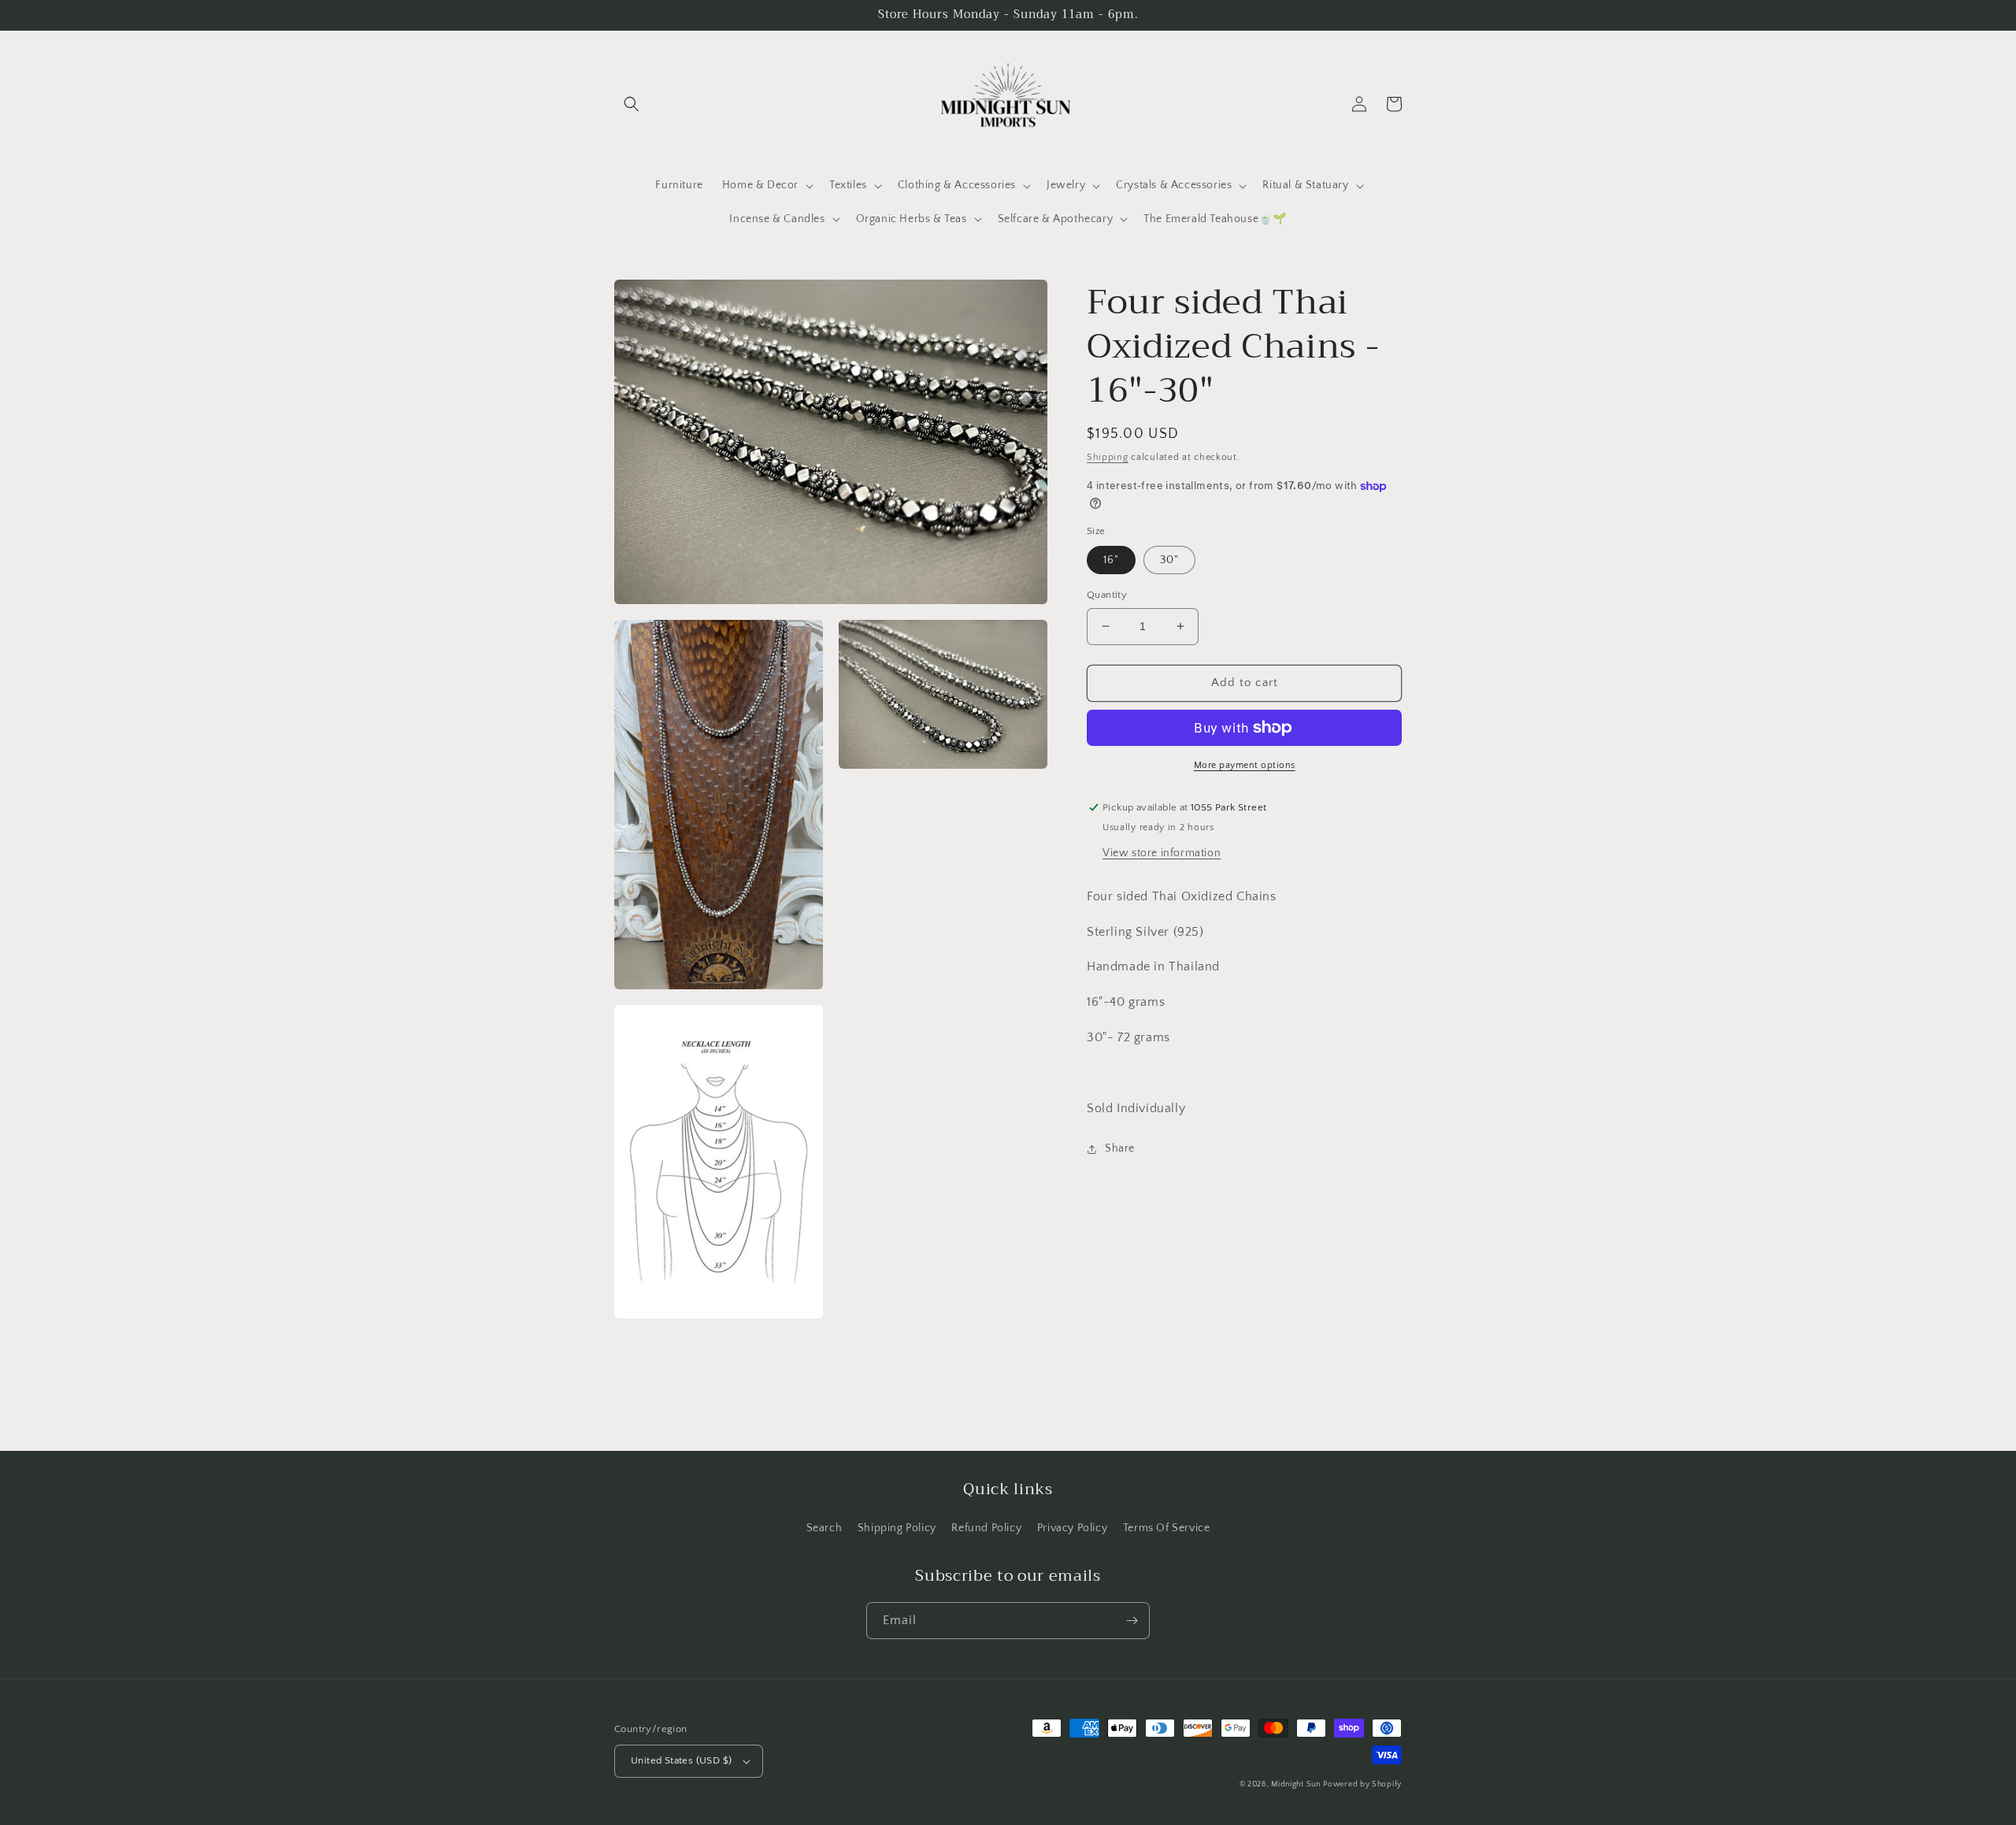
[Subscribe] (1132, 1621)
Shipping (1108, 457)
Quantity (1107, 595)
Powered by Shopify (1362, 1784)
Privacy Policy (1072, 1528)
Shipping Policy (897, 1528)
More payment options (1245, 765)
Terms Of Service (1167, 1528)
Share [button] (1120, 1148)
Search (825, 1528)
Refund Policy (986, 1528)
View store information (1162, 853)
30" (1169, 560)
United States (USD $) (681, 1760)
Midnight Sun (1295, 1784)
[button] (632, 104)
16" (1111, 560)
